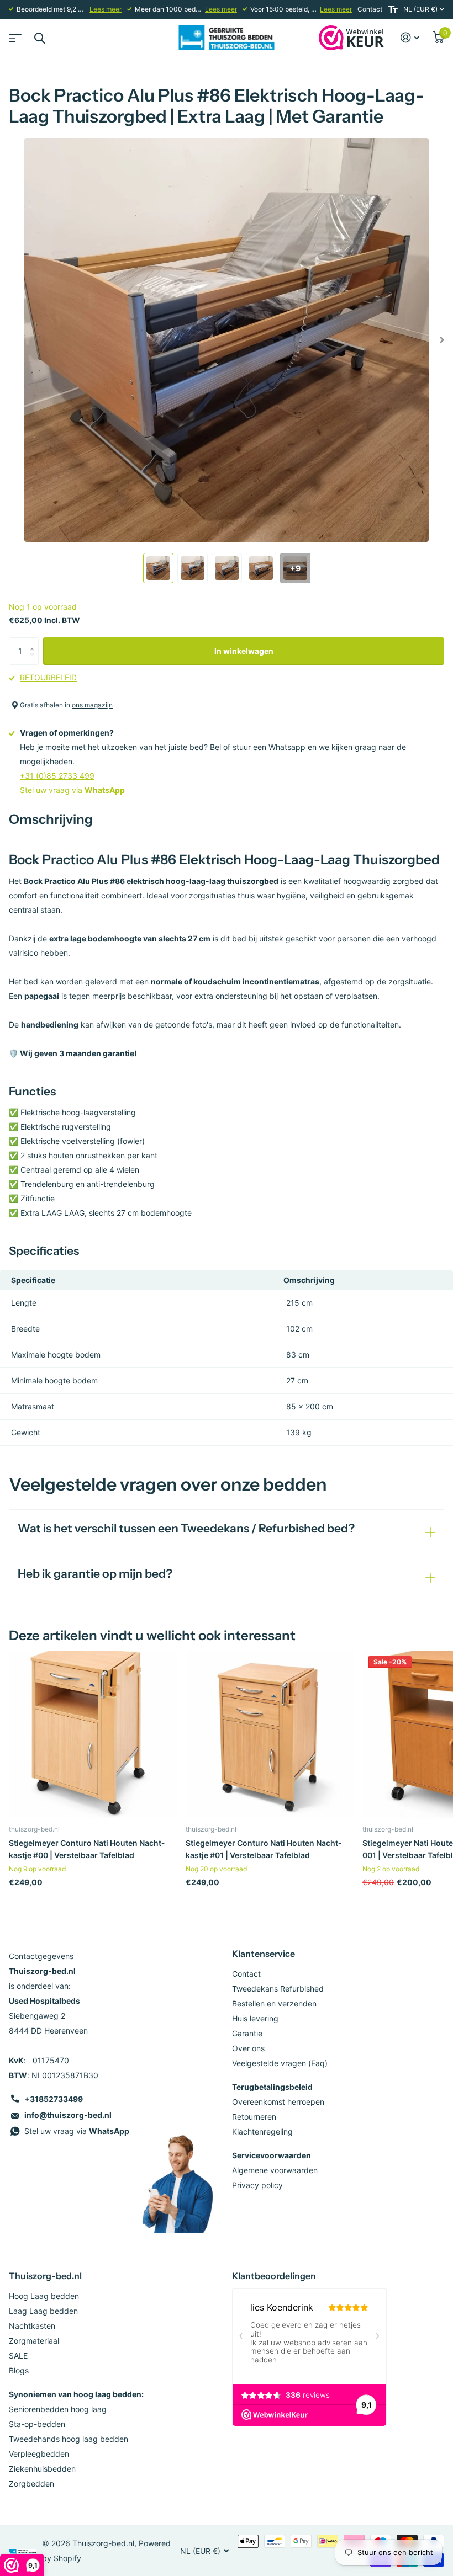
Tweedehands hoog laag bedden (69, 2439)
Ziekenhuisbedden (42, 2469)
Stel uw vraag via (72, 790)
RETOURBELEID (48, 677)
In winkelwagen (244, 651)
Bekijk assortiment (14, 34)
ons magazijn (92, 705)
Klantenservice (264, 1954)
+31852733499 (54, 2099)
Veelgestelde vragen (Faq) (280, 2063)
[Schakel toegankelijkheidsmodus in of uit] (393, 9)
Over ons (248, 2048)
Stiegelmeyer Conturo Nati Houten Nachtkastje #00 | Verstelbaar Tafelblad (87, 1849)
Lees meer (106, 9)
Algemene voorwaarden (275, 2170)
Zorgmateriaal (34, 2341)
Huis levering (255, 2018)
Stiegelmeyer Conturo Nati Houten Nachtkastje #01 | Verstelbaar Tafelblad (264, 1849)
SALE (18, 2356)
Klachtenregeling (262, 2131)
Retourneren (254, 2117)
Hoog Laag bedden (44, 2296)
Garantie (247, 2033)
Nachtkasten (32, 2326)
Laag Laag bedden (43, 2311)
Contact (370, 9)
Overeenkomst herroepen (278, 2102)
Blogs (19, 2370)
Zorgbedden (31, 2484)
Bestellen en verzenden (274, 2003)
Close (39, 38)
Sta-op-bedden (37, 2424)
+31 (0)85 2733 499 (57, 776)
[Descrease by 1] (35, 661)
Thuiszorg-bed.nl (45, 2276)
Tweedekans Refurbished (278, 1989)
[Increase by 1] (35, 642)
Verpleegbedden (39, 2454)
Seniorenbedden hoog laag (58, 2409)
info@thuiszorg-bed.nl (68, 2115)
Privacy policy (257, 2185)
